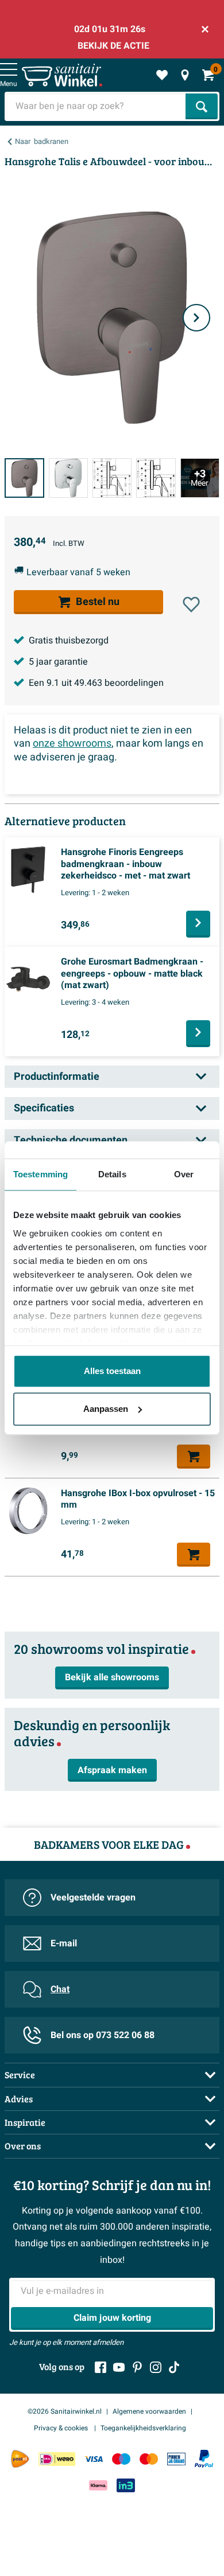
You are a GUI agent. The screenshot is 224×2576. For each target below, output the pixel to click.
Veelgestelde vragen (93, 1898)
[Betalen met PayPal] (204, 2459)
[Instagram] (156, 2367)
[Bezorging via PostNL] (20, 2459)
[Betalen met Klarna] (98, 2485)
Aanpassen (106, 1409)
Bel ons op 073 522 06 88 (103, 2035)
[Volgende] (196, 318)
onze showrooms (72, 743)
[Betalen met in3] (126, 2485)
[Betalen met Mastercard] (149, 2459)
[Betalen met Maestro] (121, 2459)
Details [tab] (112, 1174)
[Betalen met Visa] (94, 2459)
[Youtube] (119, 2367)
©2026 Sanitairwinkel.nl (65, 2411)
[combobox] (96, 106)
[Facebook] (101, 2367)
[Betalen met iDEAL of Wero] (57, 2459)
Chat (60, 1989)
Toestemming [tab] (40, 1174)
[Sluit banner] (205, 29)
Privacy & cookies (62, 2428)
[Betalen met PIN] (176, 2459)
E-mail (64, 1943)
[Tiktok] (174, 2367)
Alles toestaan (112, 1371)
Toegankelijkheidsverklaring (143, 2428)
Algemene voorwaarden (149, 2411)
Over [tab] (184, 1174)
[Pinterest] (137, 2367)
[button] (191, 604)
